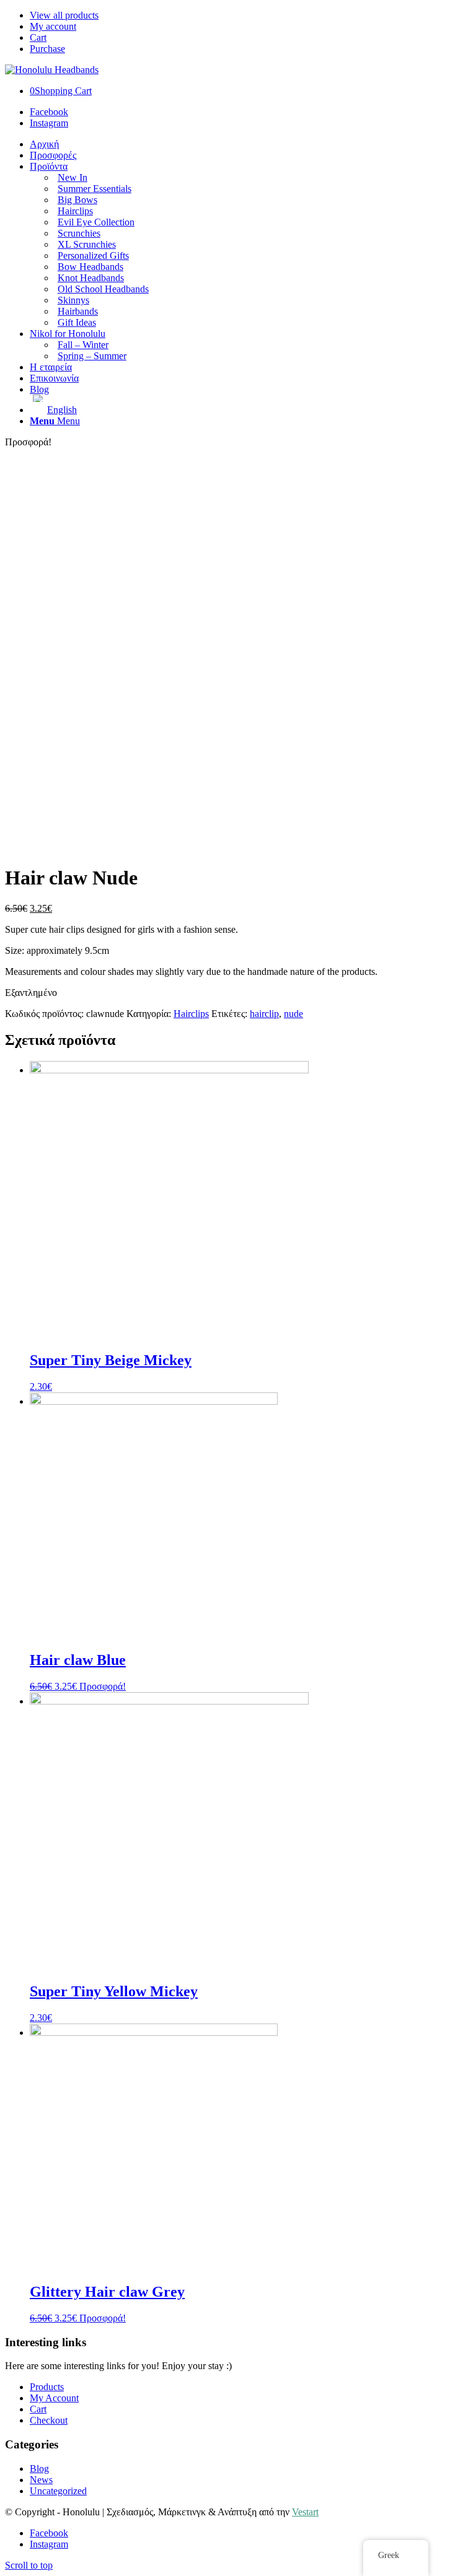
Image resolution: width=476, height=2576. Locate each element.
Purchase (47, 49)
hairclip (264, 1014)
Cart (38, 37)
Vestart (305, 2512)
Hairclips (191, 1014)
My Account (54, 2398)
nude (293, 1014)
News (41, 2480)
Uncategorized (58, 2491)
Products (47, 2387)
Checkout (49, 2420)
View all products (64, 15)
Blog (39, 2469)
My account (53, 26)
